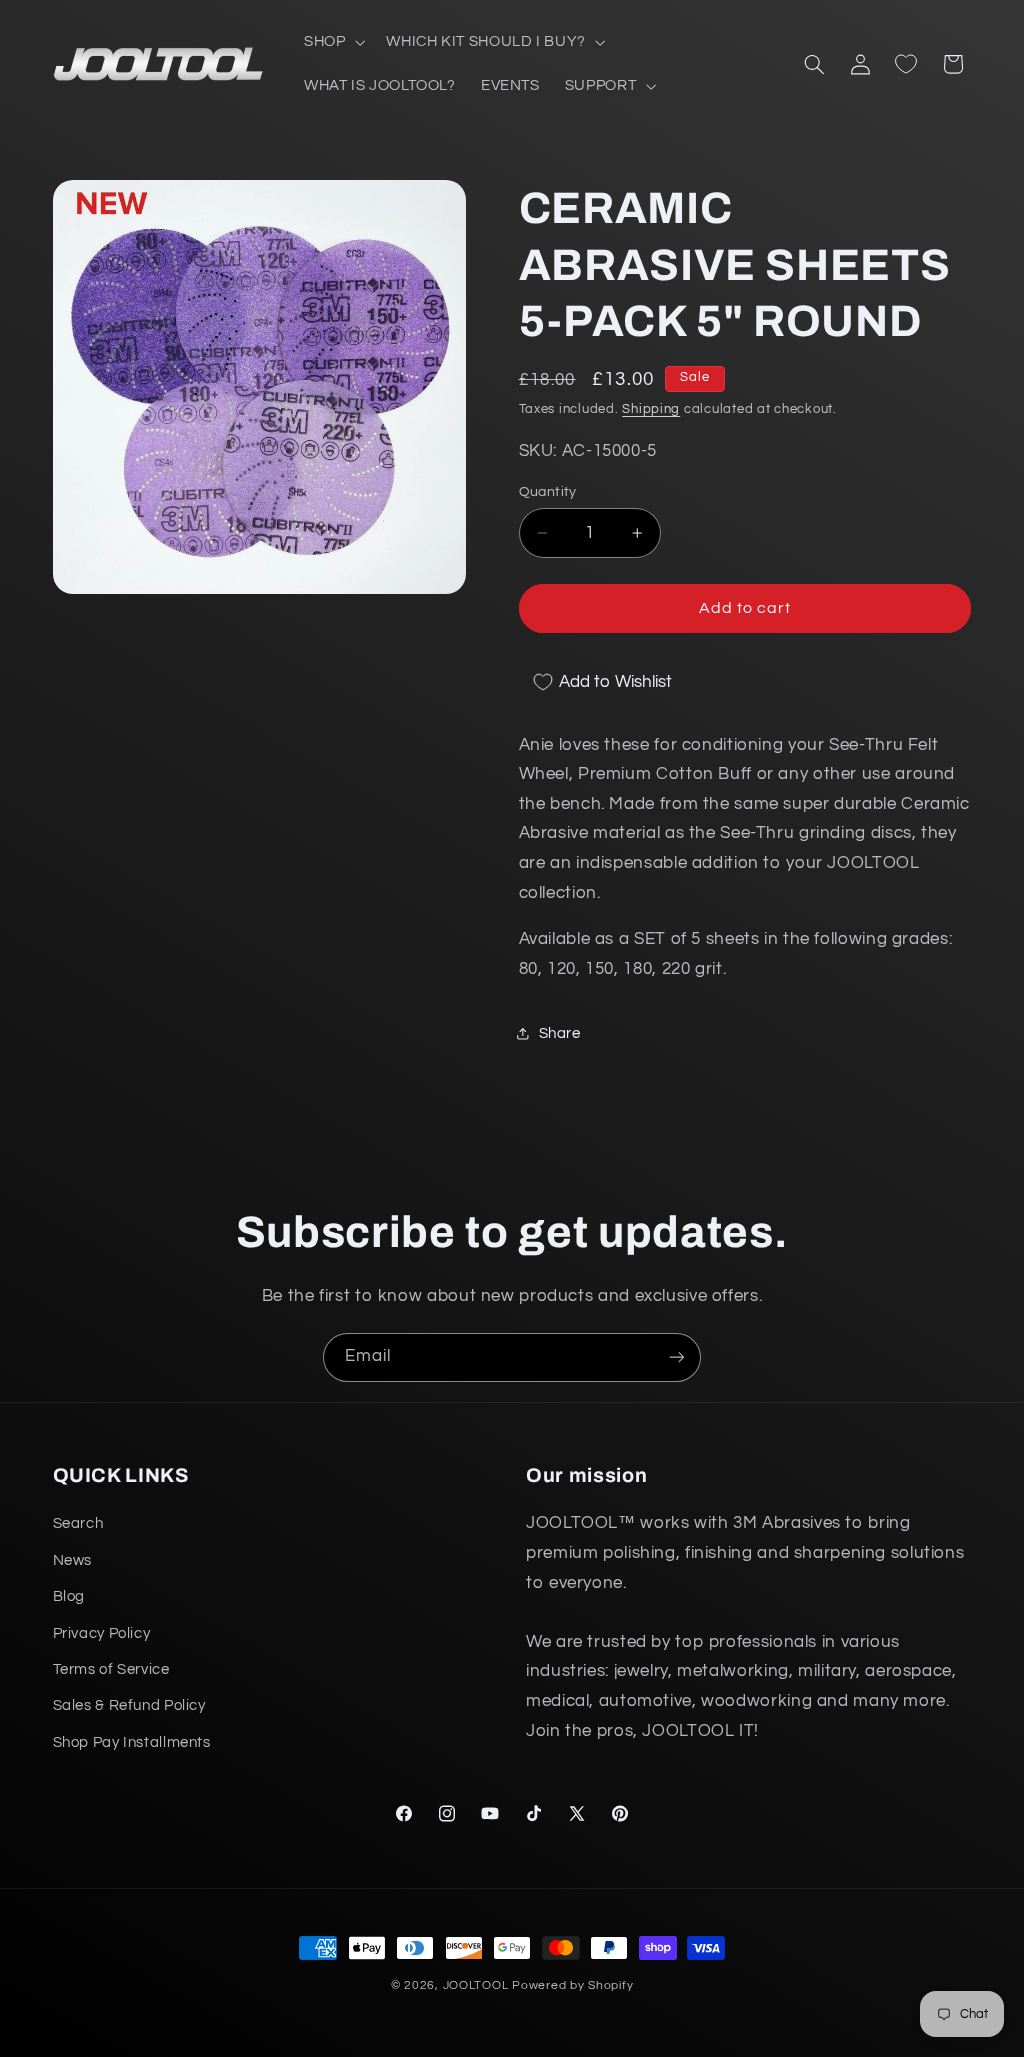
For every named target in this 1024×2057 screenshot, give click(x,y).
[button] (332, 42)
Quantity (548, 492)
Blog (69, 1596)
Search (78, 1523)
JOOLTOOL (476, 1985)
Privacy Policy (102, 1633)
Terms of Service (111, 1669)
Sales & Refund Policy (129, 1705)
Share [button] (560, 1033)
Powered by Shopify (572, 1985)
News (73, 1560)
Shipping (651, 409)
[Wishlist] (906, 64)
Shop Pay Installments (132, 1742)
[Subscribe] (677, 1357)
